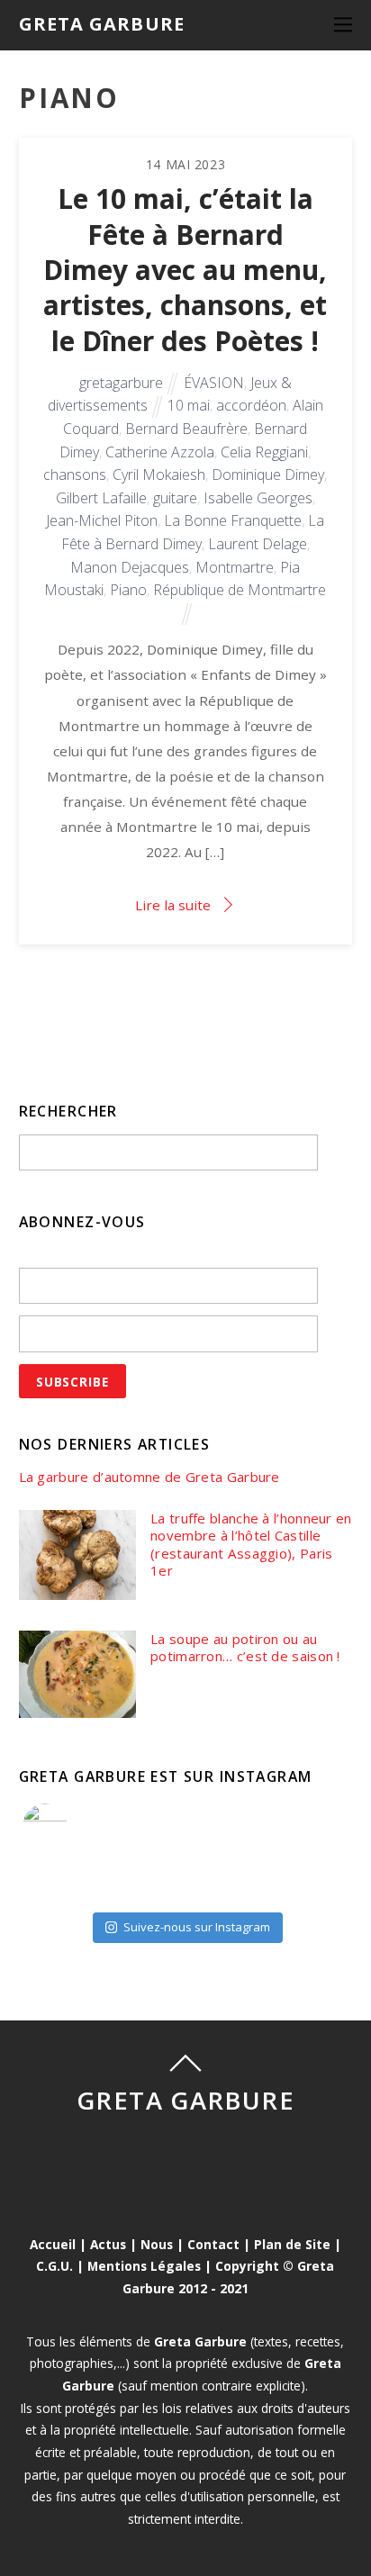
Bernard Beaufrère (186, 429)
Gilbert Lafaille (101, 498)
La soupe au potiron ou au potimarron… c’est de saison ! (245, 1648)
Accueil (53, 2244)
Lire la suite (173, 905)
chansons (75, 475)
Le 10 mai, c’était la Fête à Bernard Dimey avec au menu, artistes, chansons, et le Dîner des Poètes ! (185, 269)
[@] (72, 1826)
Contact (213, 2244)
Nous (157, 2244)
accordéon (251, 405)
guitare (175, 498)
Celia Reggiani (264, 452)
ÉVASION (214, 383)
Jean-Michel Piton (102, 520)
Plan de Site (292, 2244)
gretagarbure (121, 383)
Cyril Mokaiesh (159, 475)
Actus (108, 2244)
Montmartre (235, 567)
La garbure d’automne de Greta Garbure (149, 1477)
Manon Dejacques (130, 567)
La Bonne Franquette (233, 520)
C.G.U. (54, 2266)
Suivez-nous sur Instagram (197, 1927)
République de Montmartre (240, 590)
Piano (128, 590)
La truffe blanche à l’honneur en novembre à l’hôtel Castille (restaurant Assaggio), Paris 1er (251, 1545)
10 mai (189, 405)
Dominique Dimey (268, 475)
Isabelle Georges (258, 498)
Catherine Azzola (160, 452)
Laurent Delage (258, 544)
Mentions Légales (144, 2266)
